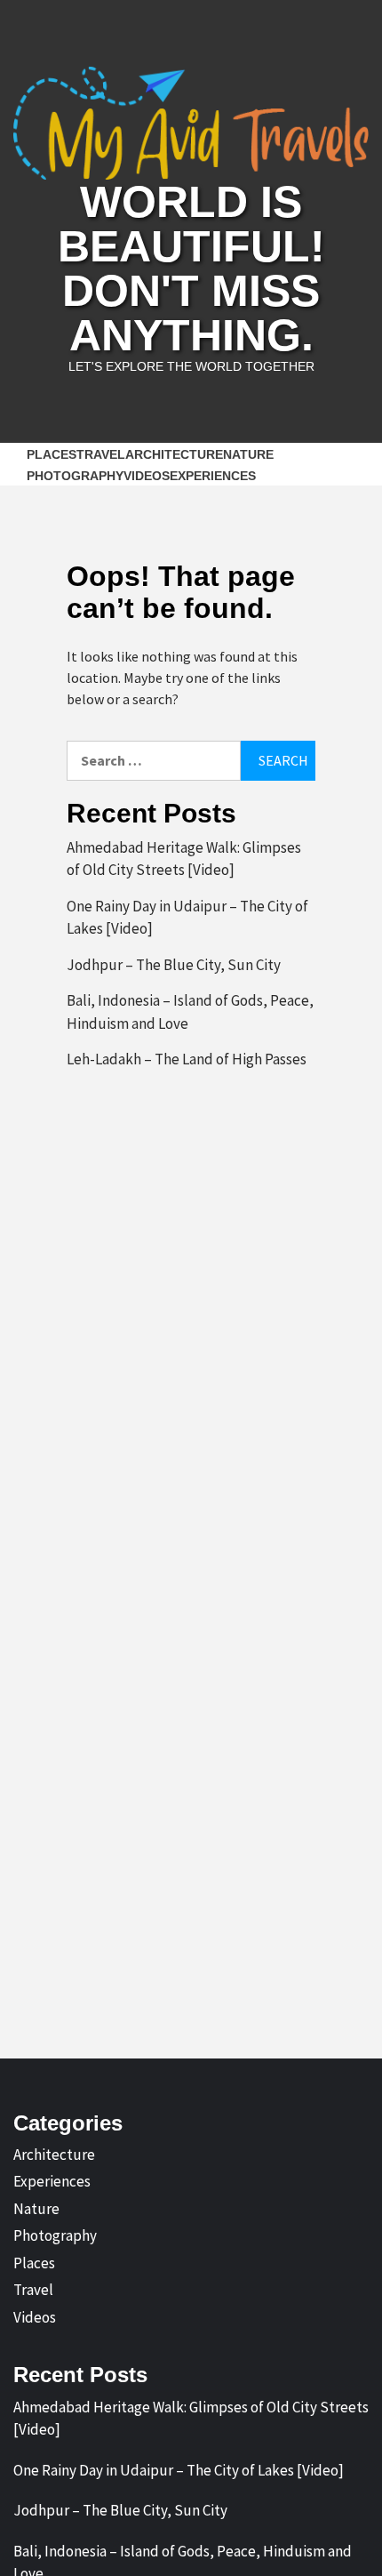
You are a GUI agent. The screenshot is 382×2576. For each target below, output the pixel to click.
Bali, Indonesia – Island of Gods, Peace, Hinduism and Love (190, 1012)
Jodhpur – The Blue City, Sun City (174, 965)
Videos (147, 476)
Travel (101, 454)
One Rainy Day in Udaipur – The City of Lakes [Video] (187, 918)
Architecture (174, 454)
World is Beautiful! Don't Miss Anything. (191, 269)
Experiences (213, 476)
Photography (75, 476)
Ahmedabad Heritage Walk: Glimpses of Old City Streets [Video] (184, 859)
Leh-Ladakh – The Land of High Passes (187, 1059)
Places (52, 454)
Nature (248, 454)
